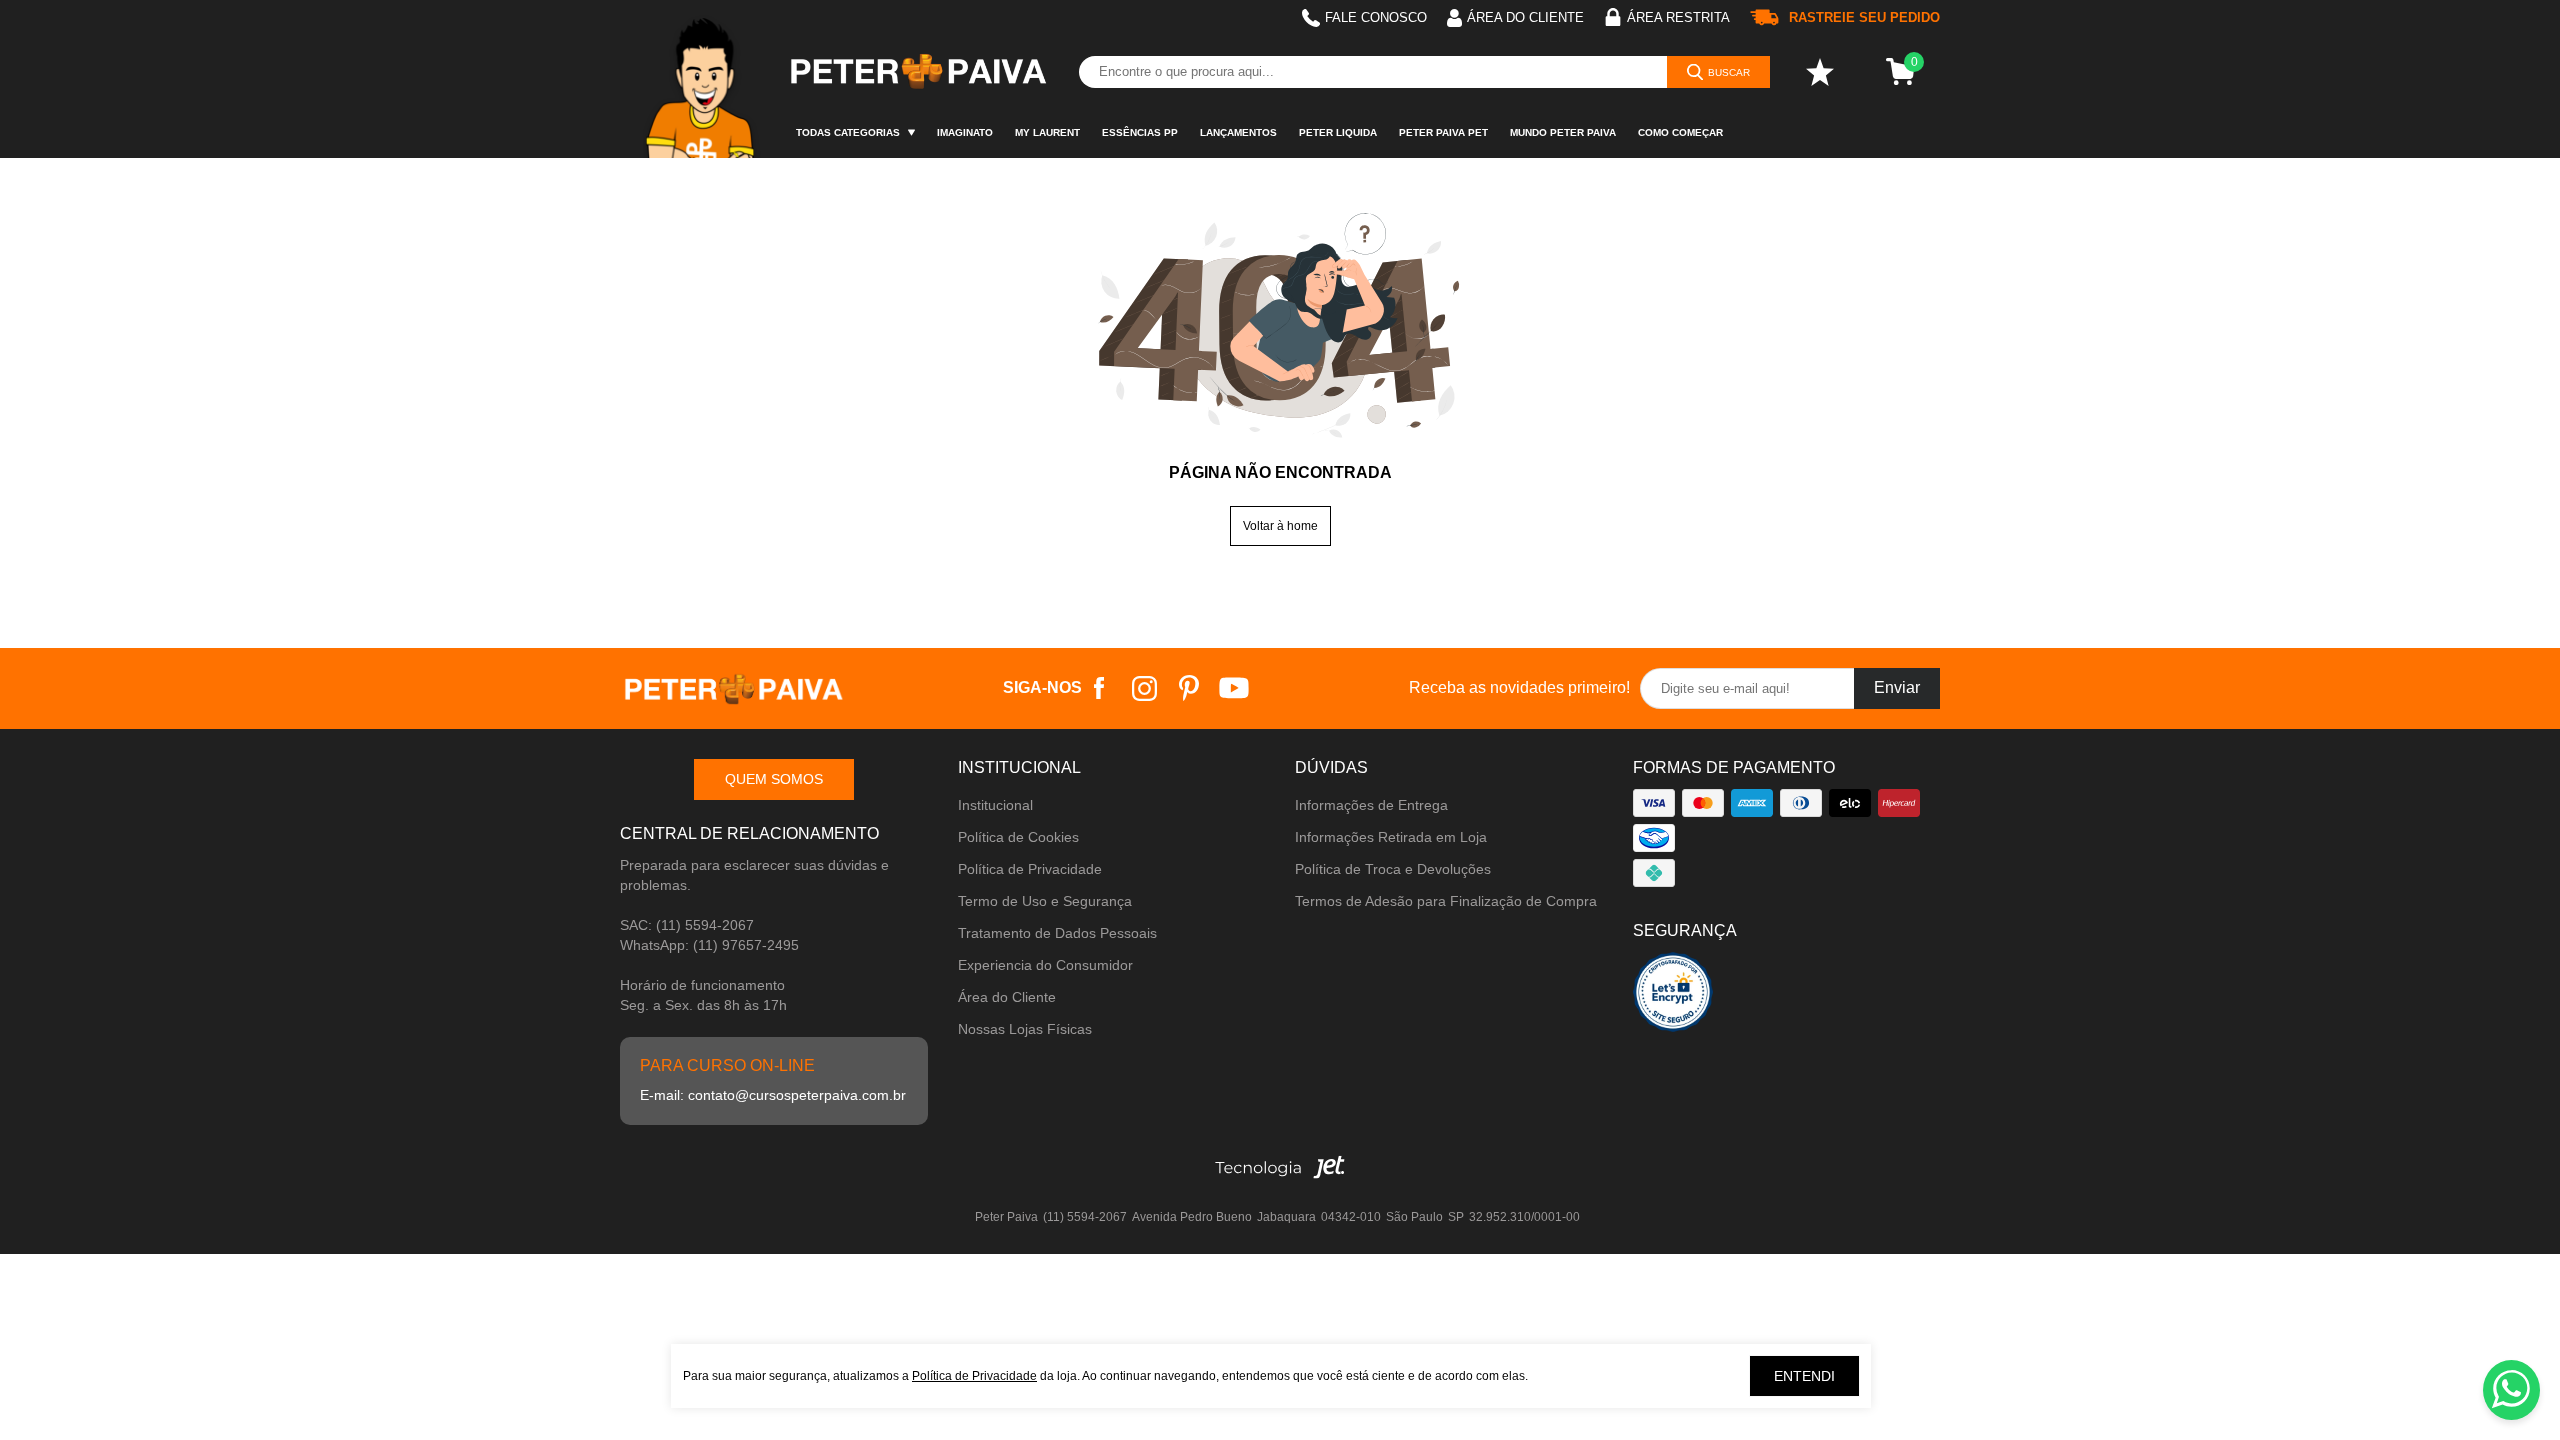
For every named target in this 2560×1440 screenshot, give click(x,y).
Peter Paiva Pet (1443, 132)
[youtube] (1234, 688)
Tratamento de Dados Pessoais (1057, 933)
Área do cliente (1525, 17)
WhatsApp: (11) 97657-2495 (709, 945)
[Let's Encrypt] (1673, 997)
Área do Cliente (1007, 997)
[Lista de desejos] (1820, 72)
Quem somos (774, 779)
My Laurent (1047, 132)
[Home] (702, 79)
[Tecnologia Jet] (1280, 1172)
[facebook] (1099, 688)
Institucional (995, 805)
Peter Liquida (1338, 132)
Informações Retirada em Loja (1391, 837)
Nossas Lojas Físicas (1025, 1029)
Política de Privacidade (1030, 869)
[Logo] (917, 72)
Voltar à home (1280, 526)
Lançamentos (1238, 132)
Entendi (1804, 1376)
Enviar (1897, 687)
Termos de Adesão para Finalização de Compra (1446, 901)
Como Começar (1680, 132)
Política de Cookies (1018, 837)
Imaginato (965, 132)
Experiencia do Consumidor (1045, 965)
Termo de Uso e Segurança (1045, 901)
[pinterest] (1189, 688)
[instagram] (1144, 688)
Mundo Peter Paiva (1563, 132)
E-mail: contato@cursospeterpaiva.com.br (773, 1095)
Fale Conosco (1376, 17)
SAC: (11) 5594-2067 (687, 925)
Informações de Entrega (1371, 805)
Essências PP (1140, 132)
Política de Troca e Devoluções (1393, 869)
